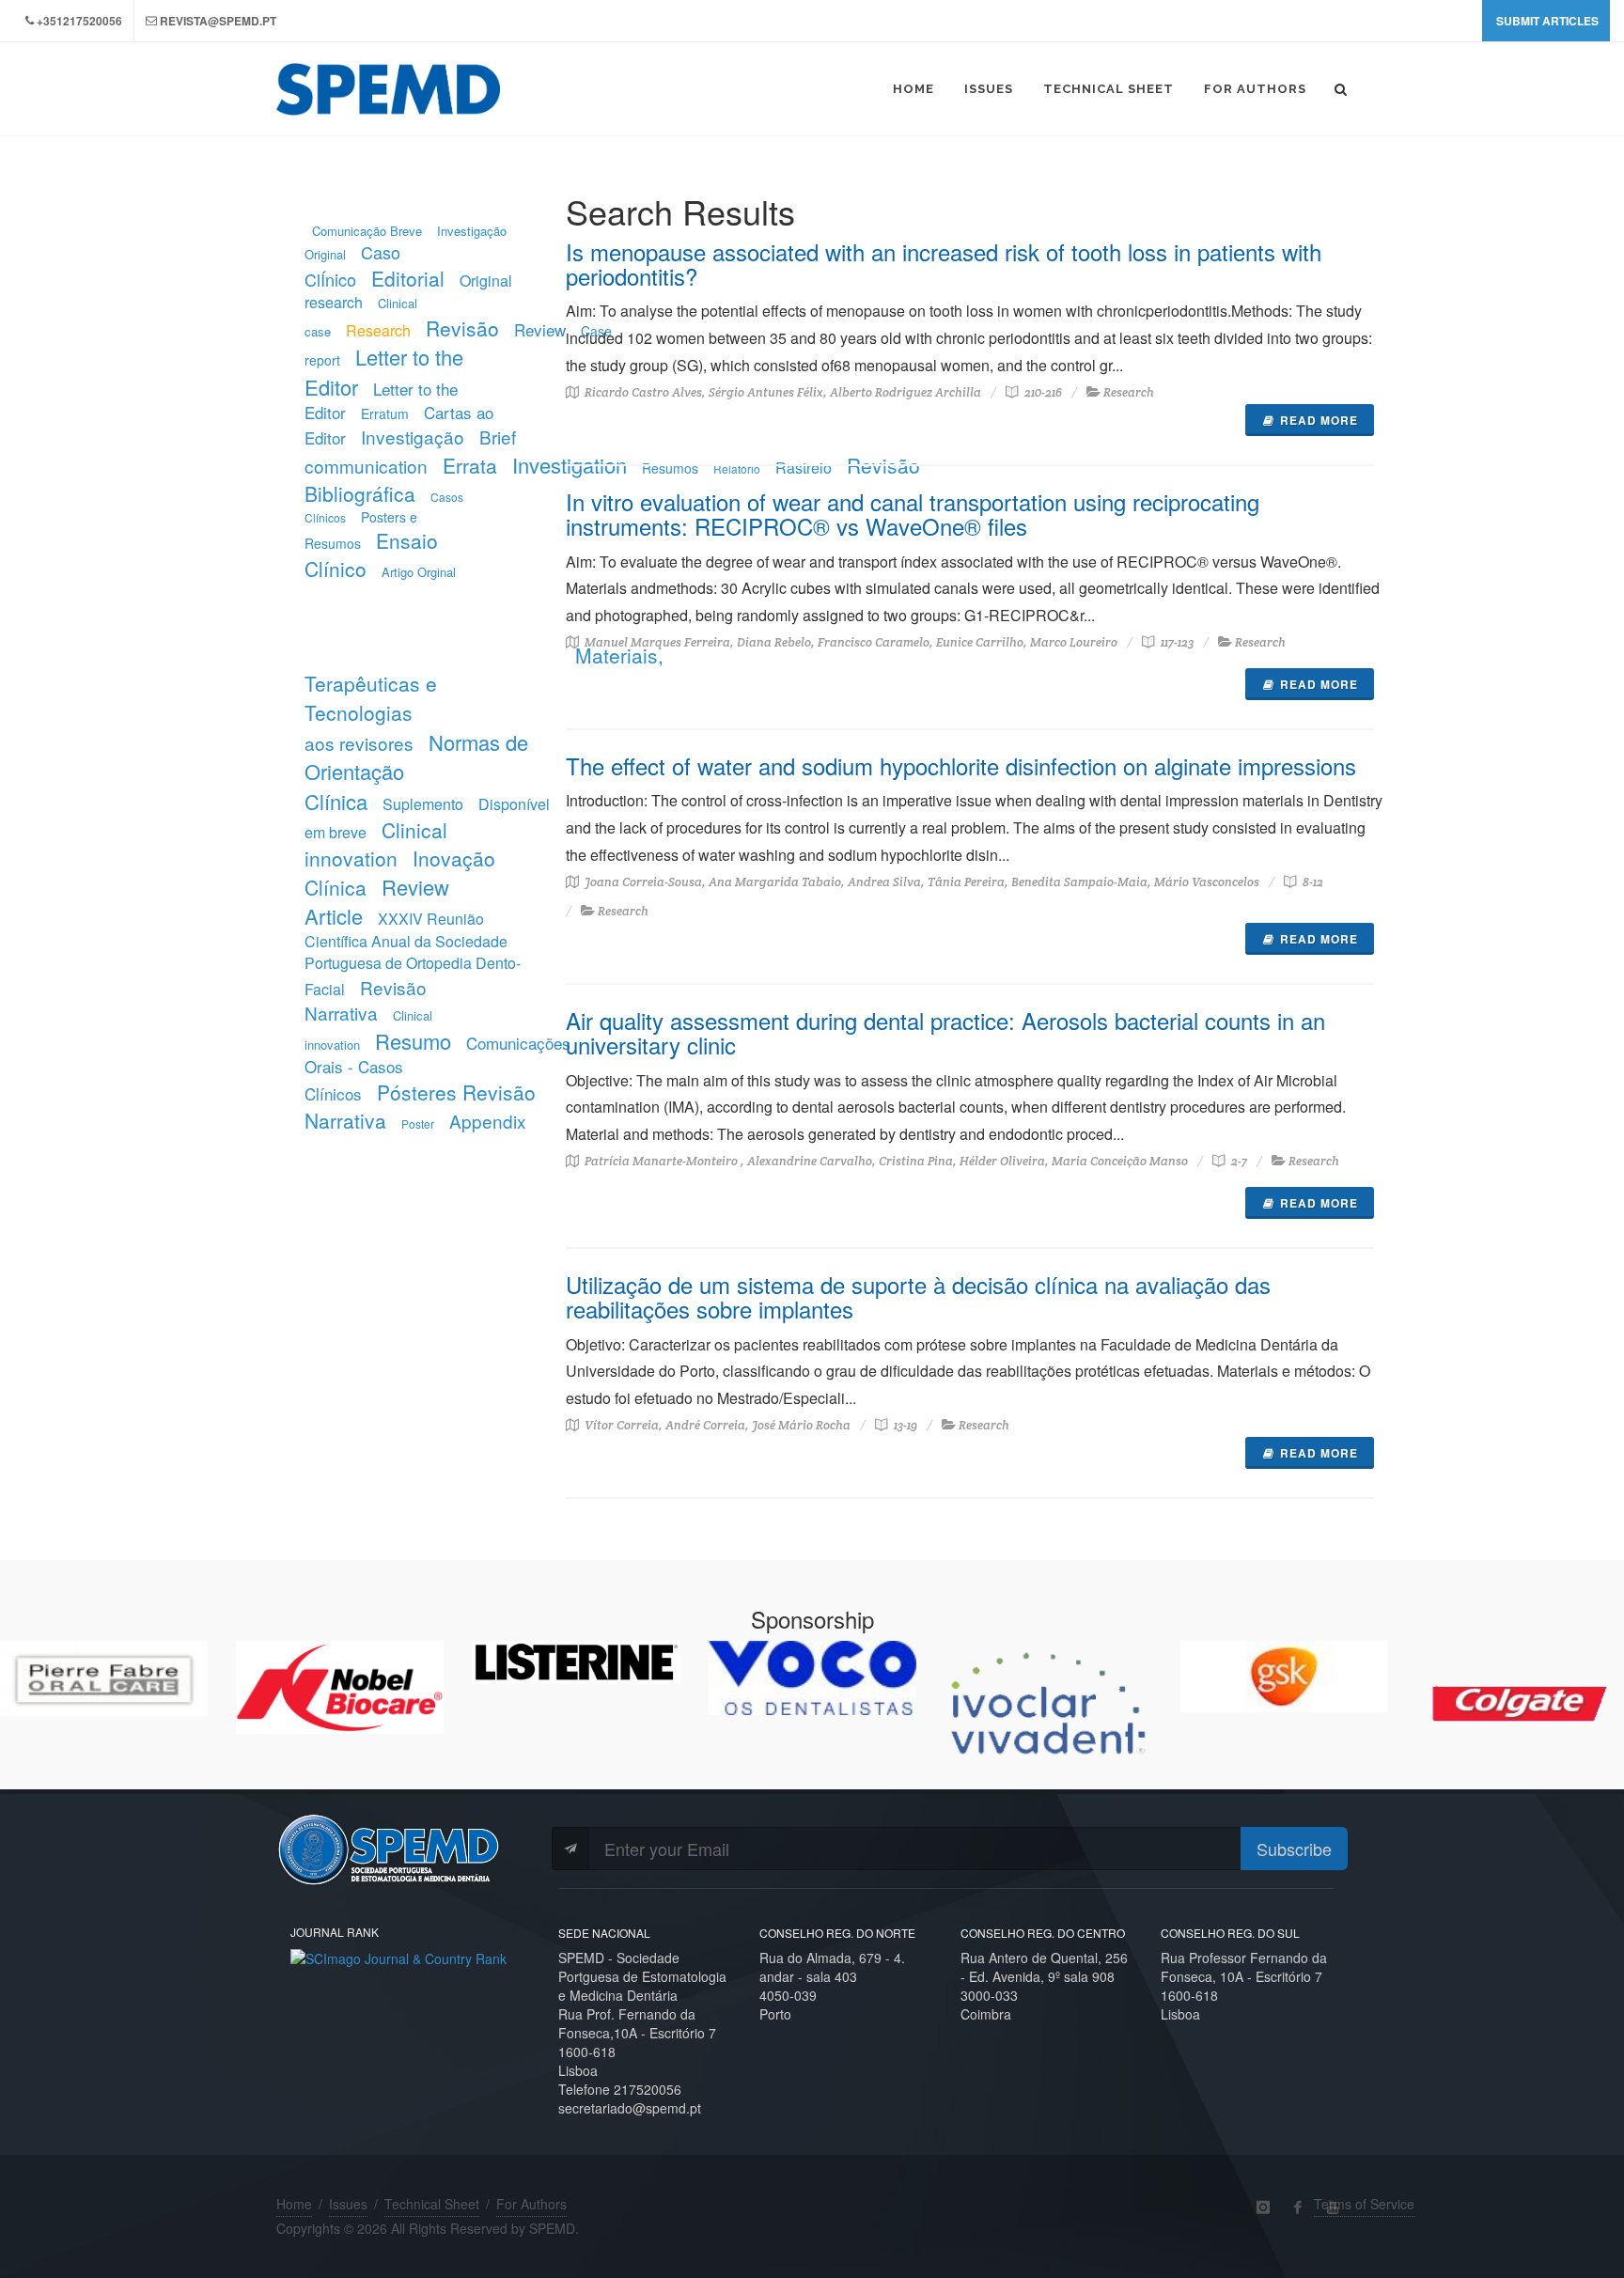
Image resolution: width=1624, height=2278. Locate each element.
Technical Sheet (432, 2204)
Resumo (413, 1041)
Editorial (408, 278)
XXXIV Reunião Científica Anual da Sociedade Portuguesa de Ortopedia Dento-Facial (413, 953)
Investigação (413, 437)
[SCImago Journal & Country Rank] (398, 1957)
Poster (418, 1123)
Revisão (462, 328)
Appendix (488, 1121)
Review (540, 329)
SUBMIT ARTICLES (1547, 21)
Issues (348, 2204)
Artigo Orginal (419, 572)
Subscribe (1294, 1849)
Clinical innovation (376, 844)
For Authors (531, 2204)
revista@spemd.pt (218, 21)
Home (294, 2204)
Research (378, 330)
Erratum (385, 413)
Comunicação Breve (367, 231)
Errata (470, 465)
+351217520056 (79, 21)
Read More (1319, 420)
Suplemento (423, 804)
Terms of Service (1364, 2204)
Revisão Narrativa (366, 1000)
